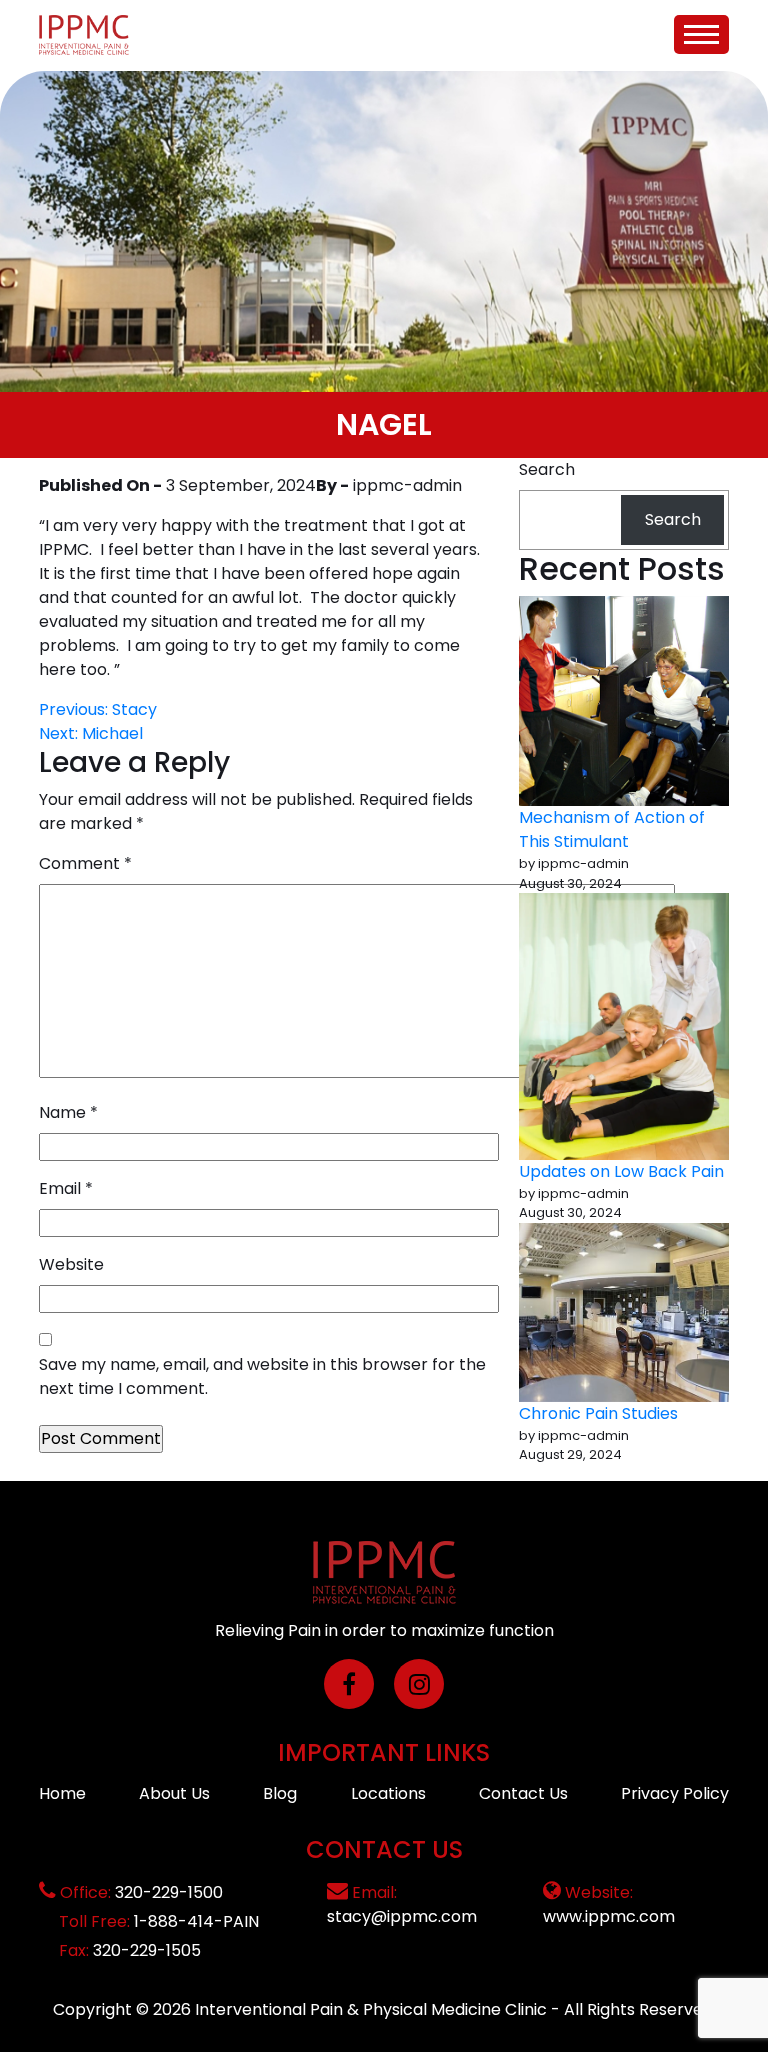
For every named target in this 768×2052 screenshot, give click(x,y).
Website (71, 1264)
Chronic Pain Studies (598, 1413)
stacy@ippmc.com (402, 1916)
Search (547, 469)
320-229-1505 (147, 1950)
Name (68, 1112)
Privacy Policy (675, 1793)
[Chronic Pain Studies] (624, 1312)
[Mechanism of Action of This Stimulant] (624, 701)
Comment (85, 863)
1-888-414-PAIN (196, 1921)
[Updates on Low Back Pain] (624, 1026)
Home (62, 1793)
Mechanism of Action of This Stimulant (612, 829)
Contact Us (523, 1793)
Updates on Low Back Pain (621, 1171)
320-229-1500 (169, 1892)
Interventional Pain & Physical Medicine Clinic (371, 2009)
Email (66, 1188)
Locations (388, 1793)
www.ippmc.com (609, 1916)
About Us (174, 1793)
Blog (280, 1793)
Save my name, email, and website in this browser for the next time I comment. (262, 1376)
